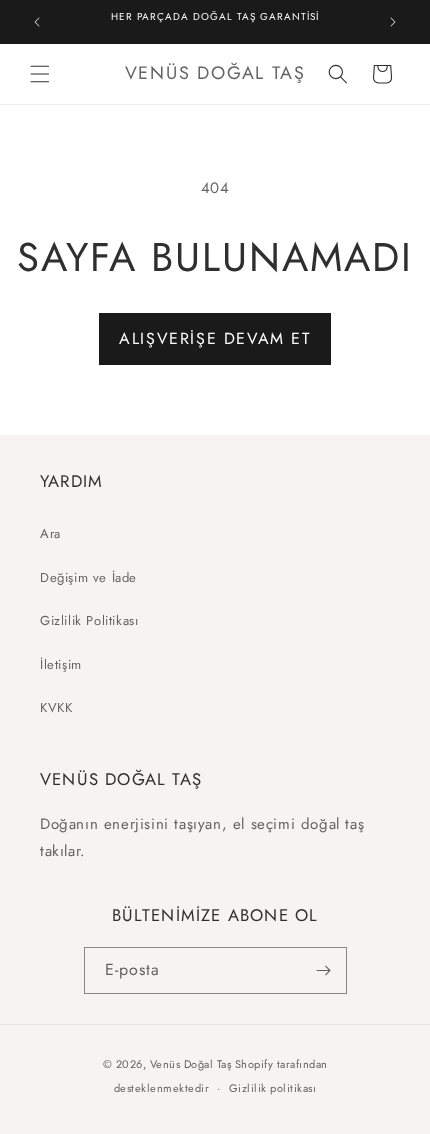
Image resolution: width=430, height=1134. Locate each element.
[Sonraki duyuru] (393, 22)
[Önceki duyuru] (37, 22)
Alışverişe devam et (214, 338)
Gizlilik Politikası (89, 620)
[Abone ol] (324, 970)
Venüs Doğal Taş (191, 1064)
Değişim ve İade (88, 577)
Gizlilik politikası (273, 1088)
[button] (40, 74)
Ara (50, 533)
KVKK (56, 707)
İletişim (61, 664)
